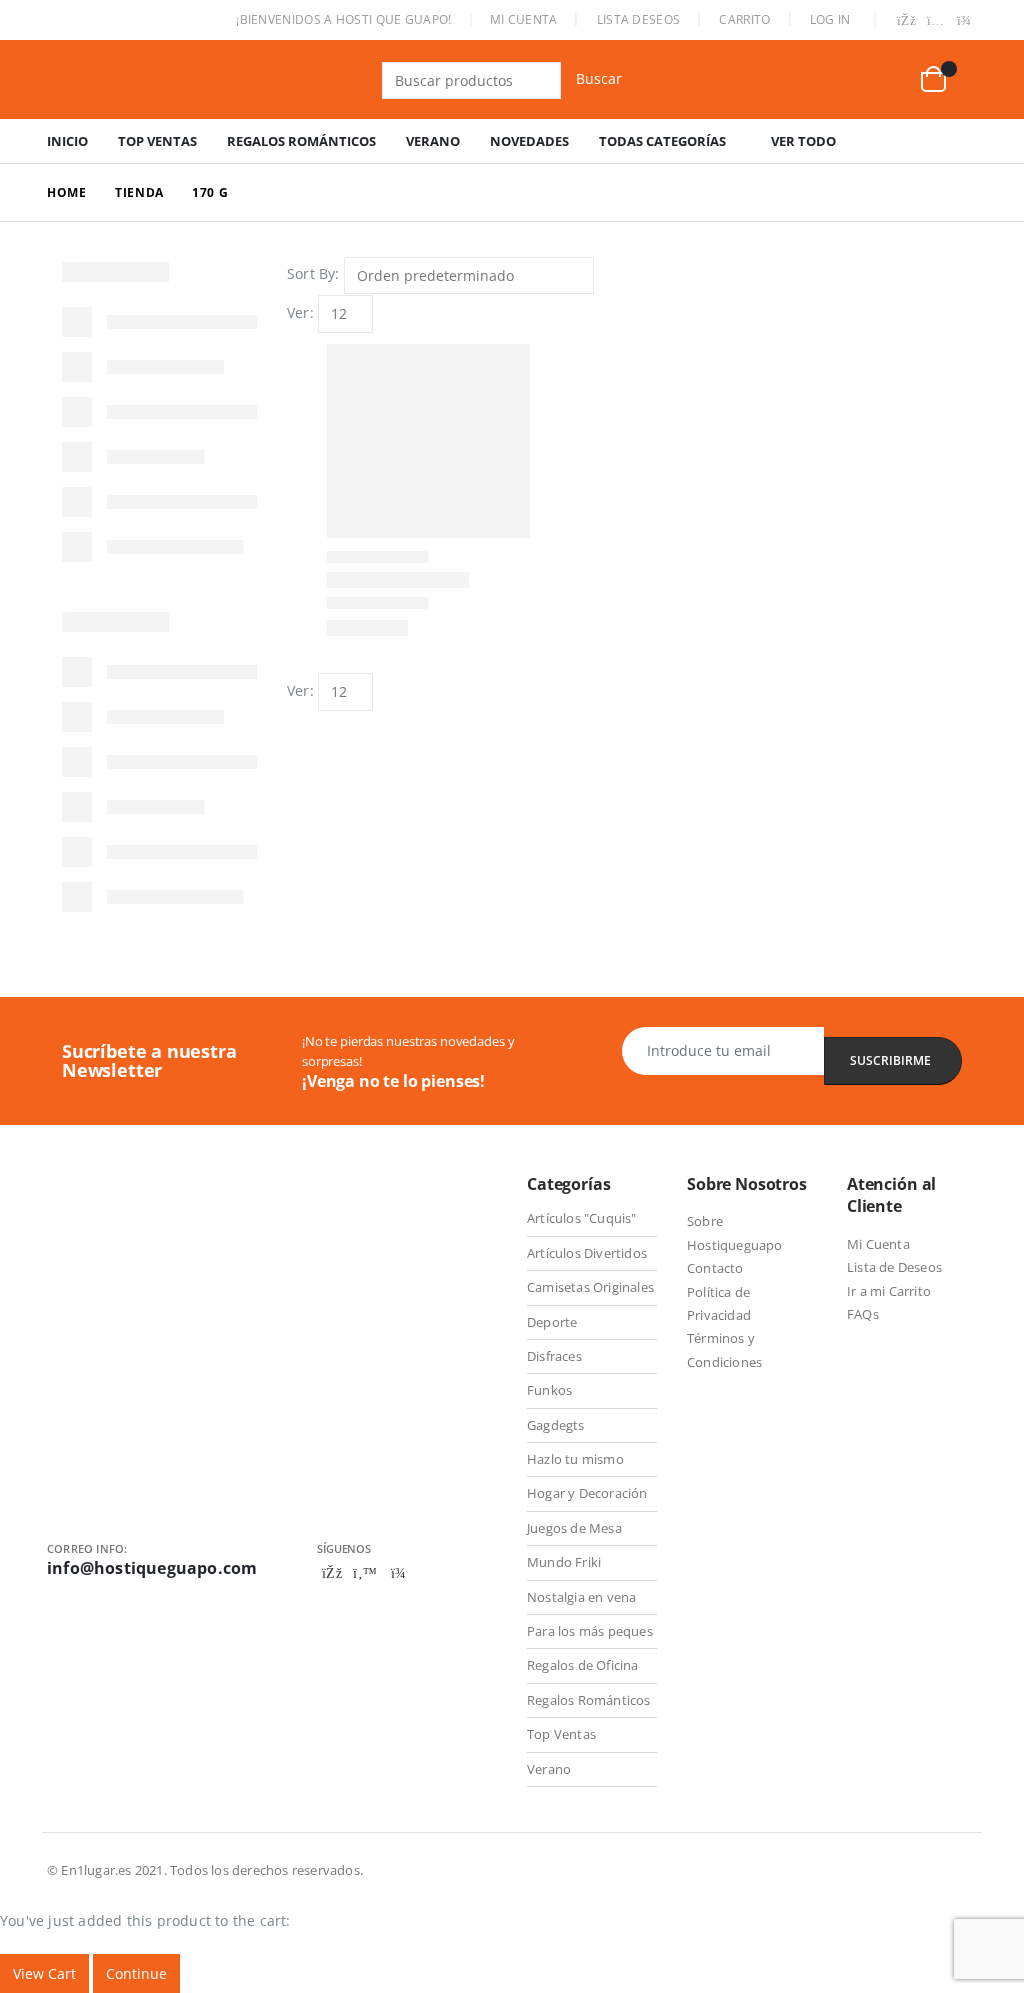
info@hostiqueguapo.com (152, 1568)
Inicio (67, 141)
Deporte (552, 1322)
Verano (433, 141)
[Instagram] (936, 22)
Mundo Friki (564, 1562)
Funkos (549, 1390)
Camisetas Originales (590, 1287)
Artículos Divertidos (587, 1253)
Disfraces (554, 1356)
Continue (136, 1973)
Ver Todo (803, 141)
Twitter (365, 1573)
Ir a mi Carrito (889, 1291)
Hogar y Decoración (587, 1493)
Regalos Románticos (301, 141)
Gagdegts (556, 1425)
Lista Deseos (639, 19)
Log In (830, 19)
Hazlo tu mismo (575, 1459)
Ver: (300, 312)
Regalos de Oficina (583, 1665)
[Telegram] (964, 22)
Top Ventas (157, 141)
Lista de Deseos (894, 1267)
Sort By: (313, 273)
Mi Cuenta (524, 19)
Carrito (744, 19)
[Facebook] (907, 22)
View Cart (44, 1973)
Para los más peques (590, 1631)
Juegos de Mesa (574, 1528)
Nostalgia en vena (581, 1597)
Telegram (398, 1573)
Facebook (332, 1573)
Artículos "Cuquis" (582, 1218)
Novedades (529, 141)
